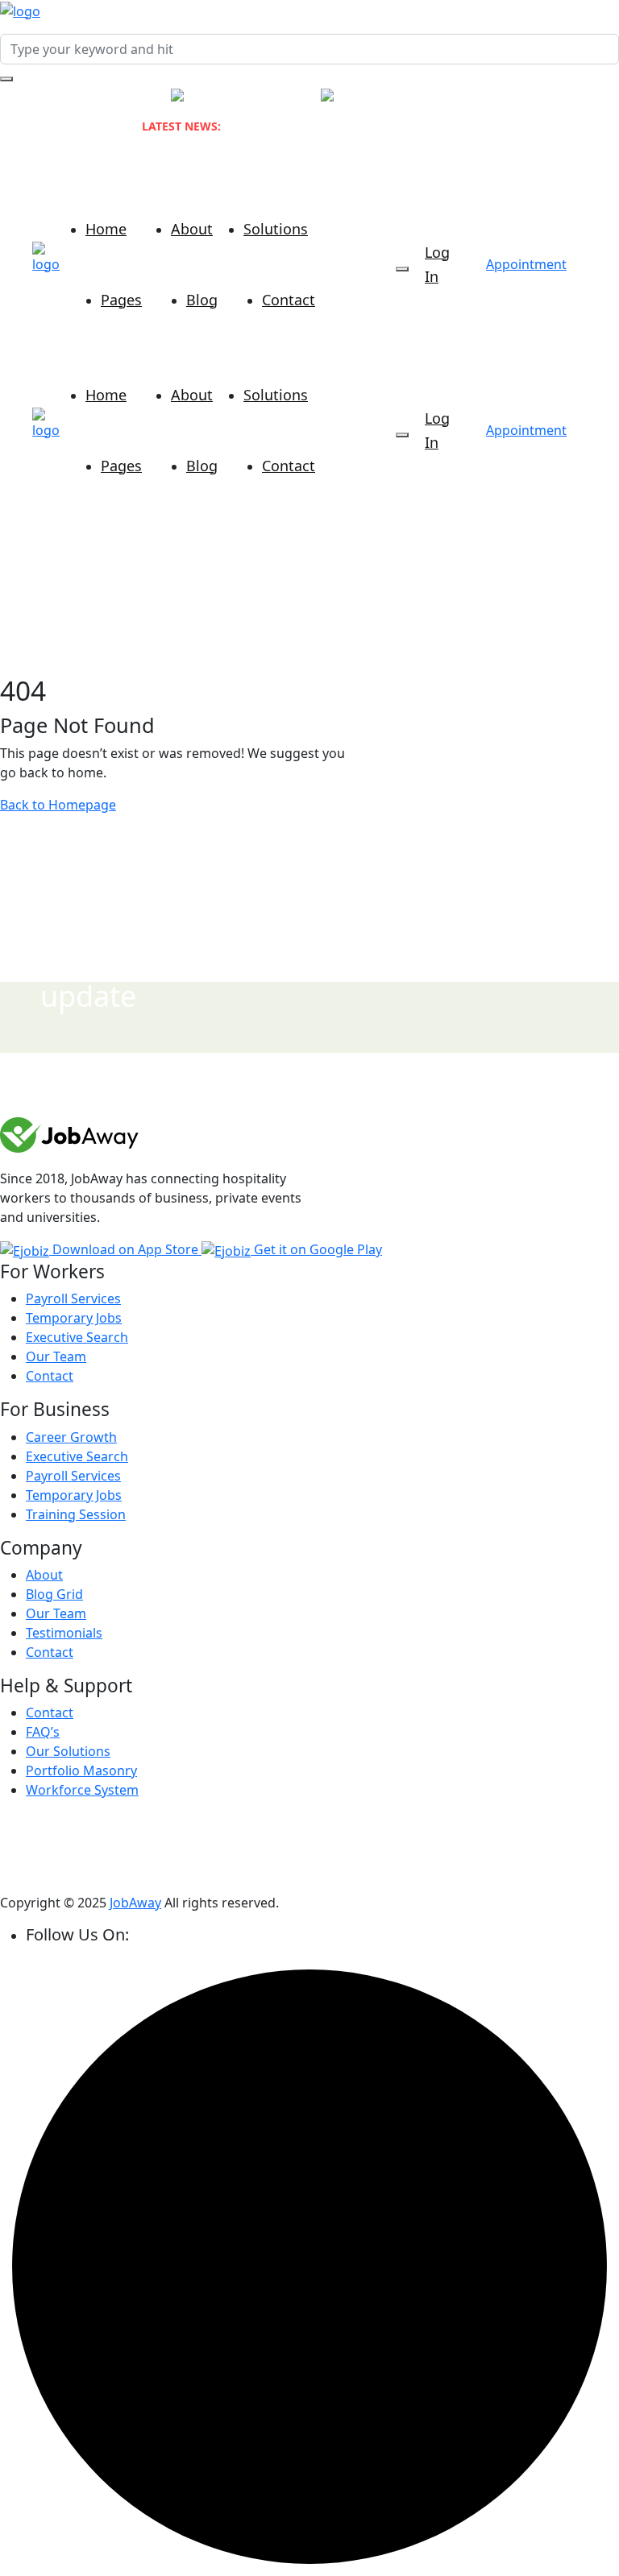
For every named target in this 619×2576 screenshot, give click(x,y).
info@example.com (422, 96)
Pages (121, 300)
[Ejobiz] (20, 10)
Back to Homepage (58, 805)
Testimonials (64, 1633)
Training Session (76, 1514)
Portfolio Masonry (81, 1770)
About (192, 229)
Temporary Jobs (74, 1318)
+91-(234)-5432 (257, 96)
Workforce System (82, 1790)
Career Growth (71, 1437)
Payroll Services (73, 1298)
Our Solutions (68, 1751)
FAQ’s (43, 1732)
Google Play (318, 1249)
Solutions (276, 229)
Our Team (56, 1356)
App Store (127, 1249)
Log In (437, 264)
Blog (202, 300)
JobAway (135, 1903)
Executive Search (77, 1337)
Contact (289, 300)
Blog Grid (54, 1594)
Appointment (526, 264)
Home (106, 229)
